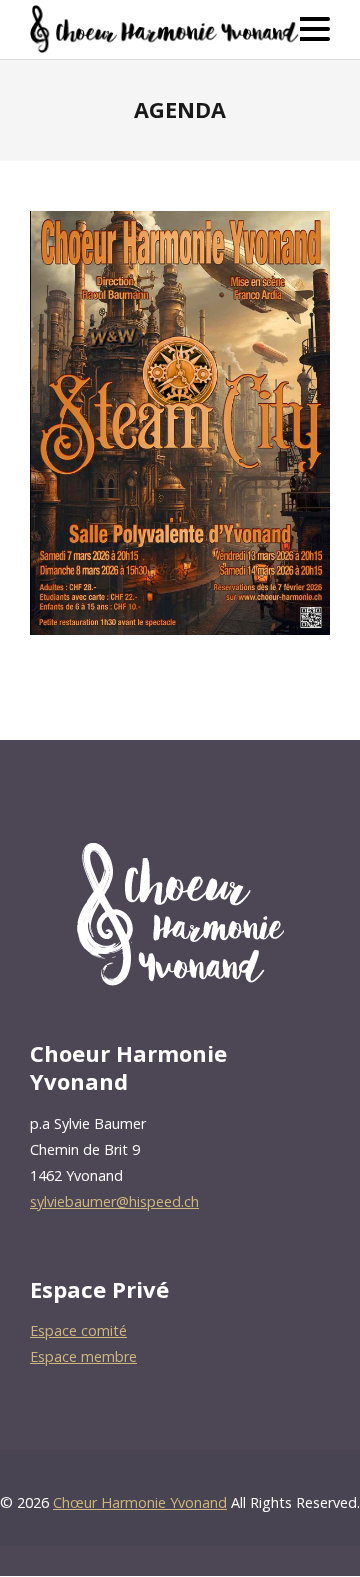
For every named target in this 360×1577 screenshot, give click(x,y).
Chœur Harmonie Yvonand (140, 1502)
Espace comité (78, 1330)
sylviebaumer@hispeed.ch (114, 1201)
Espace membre (83, 1356)
